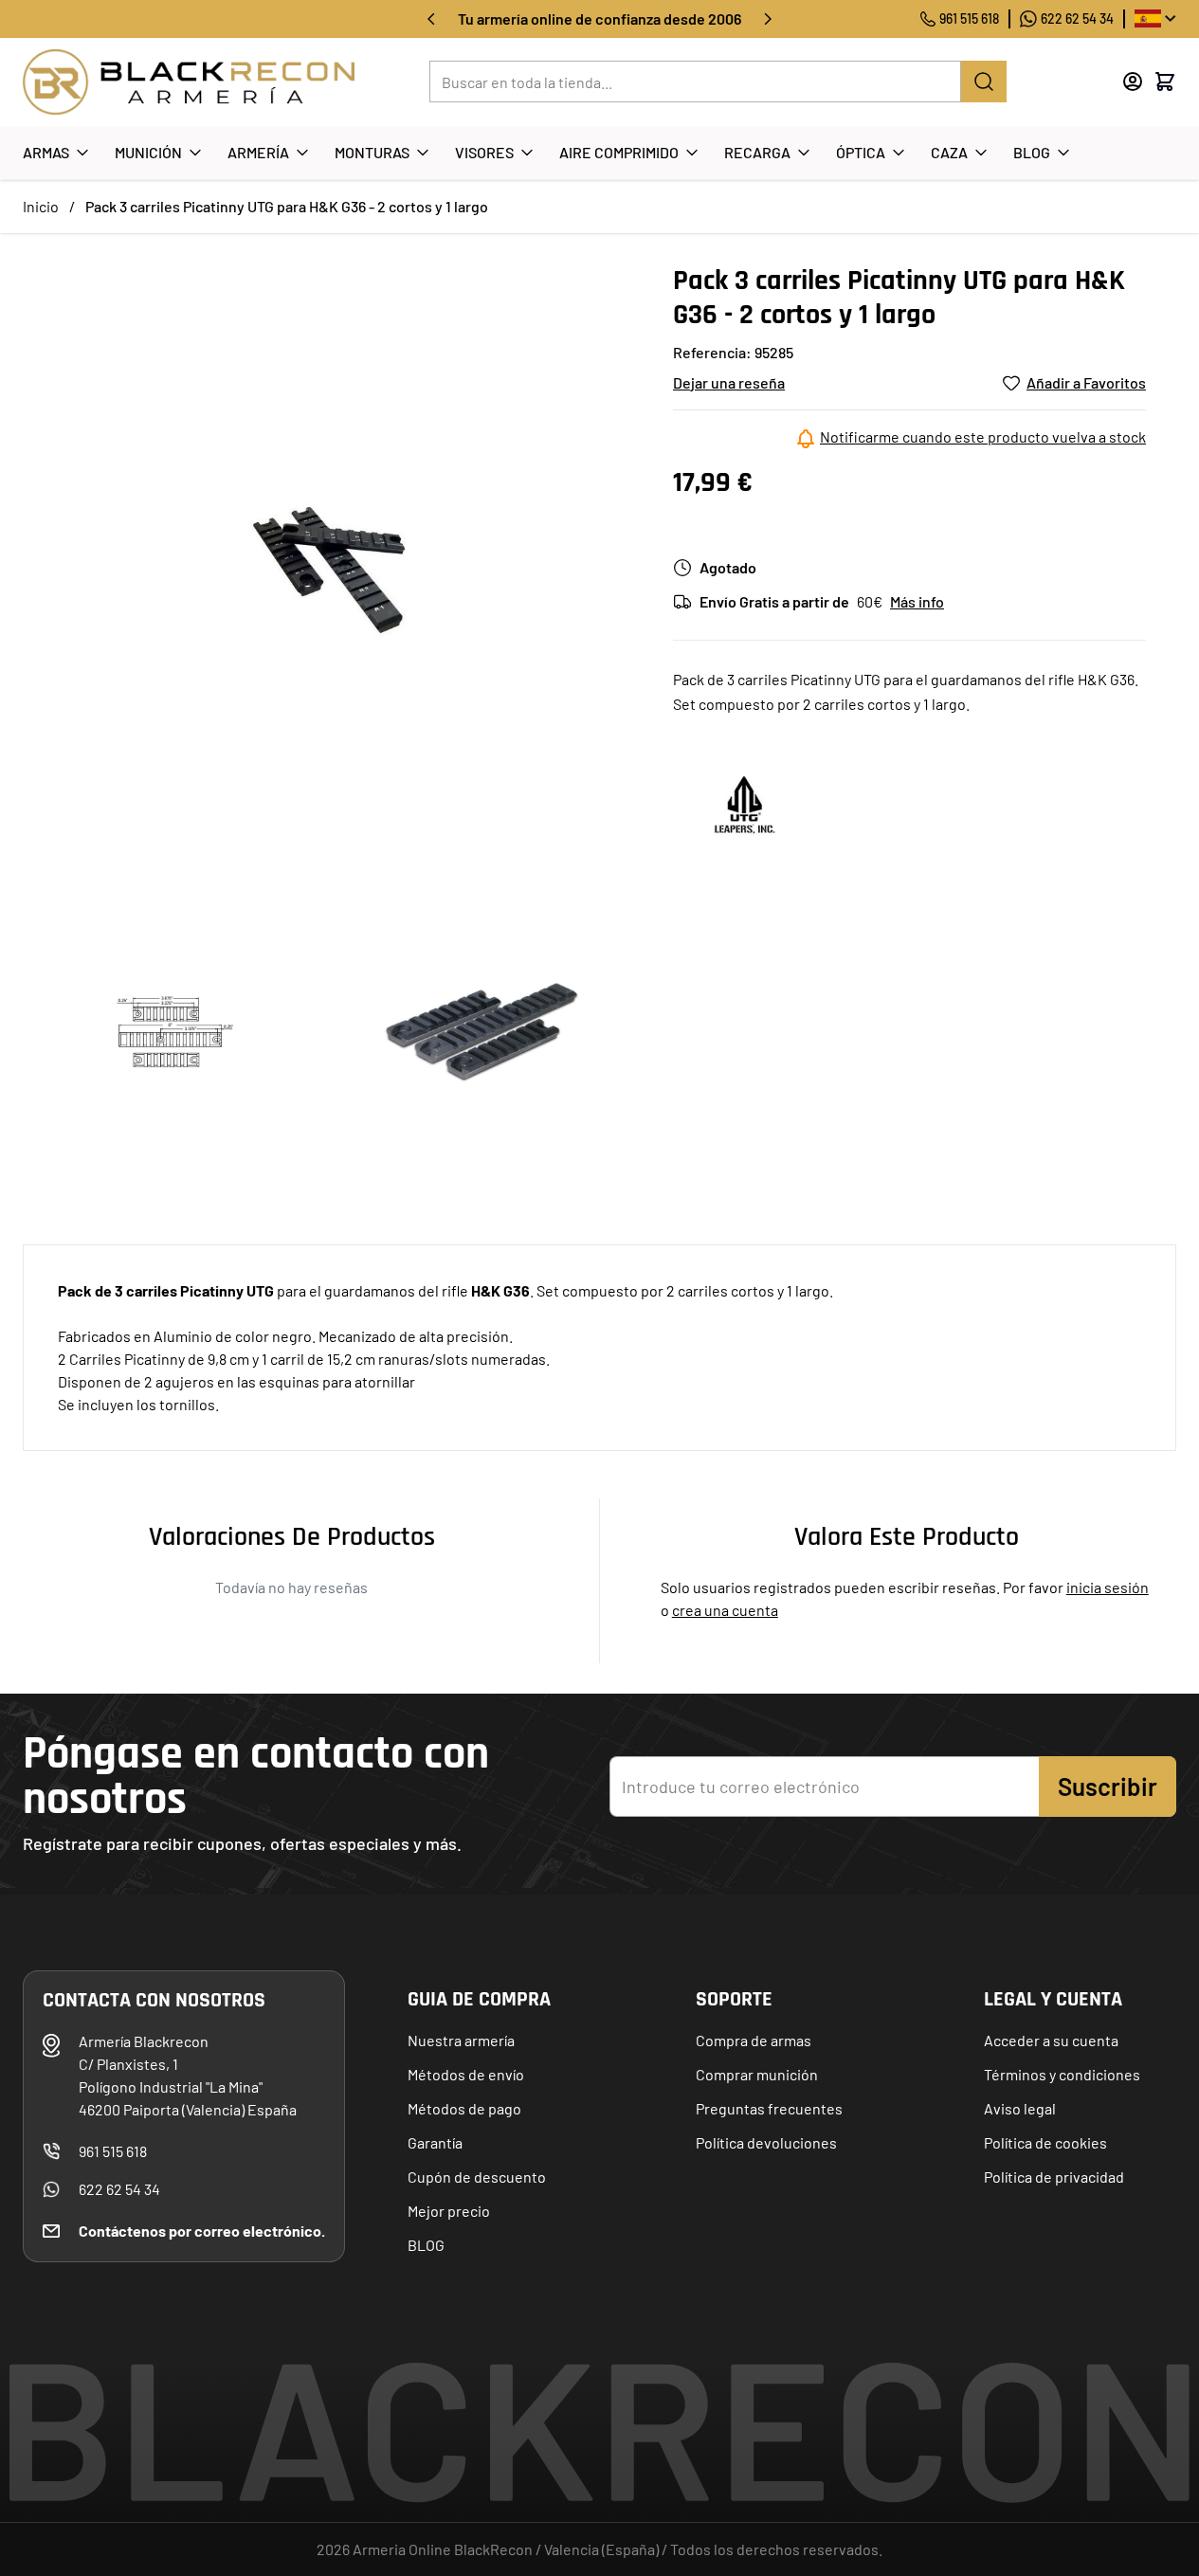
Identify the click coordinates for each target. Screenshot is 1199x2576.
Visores (484, 152)
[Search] (984, 82)
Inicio (41, 206)
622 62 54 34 (1077, 18)
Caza (949, 152)
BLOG (426, 2245)
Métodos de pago (464, 2108)
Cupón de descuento (477, 2177)
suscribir (1108, 1786)
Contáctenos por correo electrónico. (202, 2231)
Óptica (861, 152)
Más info (917, 601)
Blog (1032, 152)
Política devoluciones (766, 2142)
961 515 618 (969, 18)
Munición (148, 152)
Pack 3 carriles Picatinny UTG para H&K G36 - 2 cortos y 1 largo (287, 206)
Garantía (435, 2142)
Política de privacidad (1054, 2177)
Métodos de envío (466, 2074)
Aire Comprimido (619, 152)
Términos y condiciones (1062, 2074)
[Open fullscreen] (329, 570)
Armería (258, 152)
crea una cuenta (725, 1610)
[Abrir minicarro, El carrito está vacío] (1165, 82)
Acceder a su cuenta (1051, 2040)
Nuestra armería (461, 2040)
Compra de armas (754, 2040)
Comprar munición (757, 2074)
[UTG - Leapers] (744, 803)
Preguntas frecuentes (769, 2108)
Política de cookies (1045, 2142)
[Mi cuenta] (1133, 82)
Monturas (372, 152)
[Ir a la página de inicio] (189, 82)
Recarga (757, 152)
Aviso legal (1020, 2108)
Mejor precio (449, 2211)
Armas (46, 152)
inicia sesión (1108, 1587)
